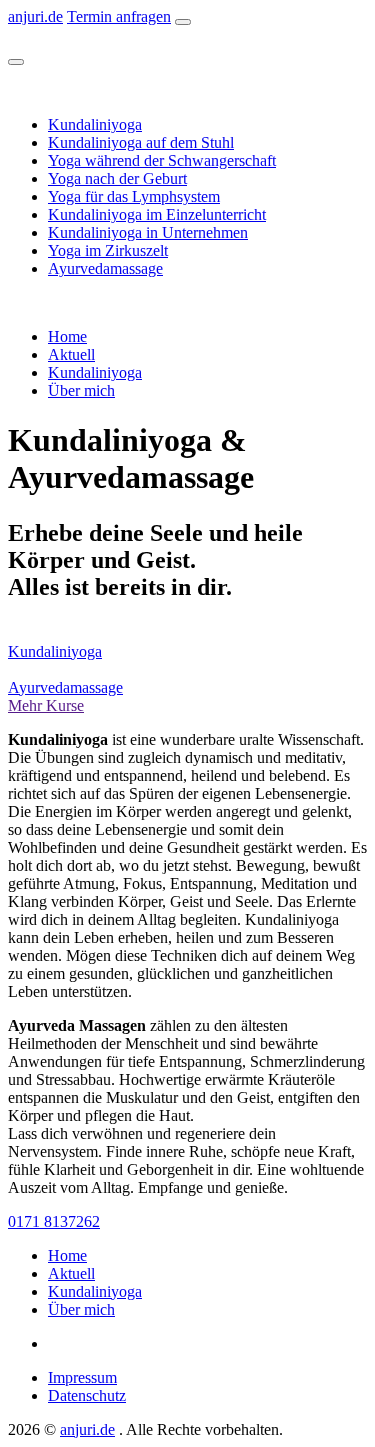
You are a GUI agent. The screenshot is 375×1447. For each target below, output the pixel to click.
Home (67, 336)
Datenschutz (87, 1395)
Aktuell (71, 354)
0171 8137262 (54, 1221)
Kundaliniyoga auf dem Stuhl (141, 142)
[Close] (16, 62)
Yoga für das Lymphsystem (134, 196)
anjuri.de (35, 16)
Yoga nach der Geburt (117, 178)
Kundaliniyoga (95, 124)
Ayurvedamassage (105, 268)
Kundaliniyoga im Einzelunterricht (157, 214)
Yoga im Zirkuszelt (108, 250)
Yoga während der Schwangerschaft (162, 160)
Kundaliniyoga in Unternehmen (148, 232)
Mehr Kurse (46, 705)
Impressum (82, 1377)
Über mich (81, 390)
